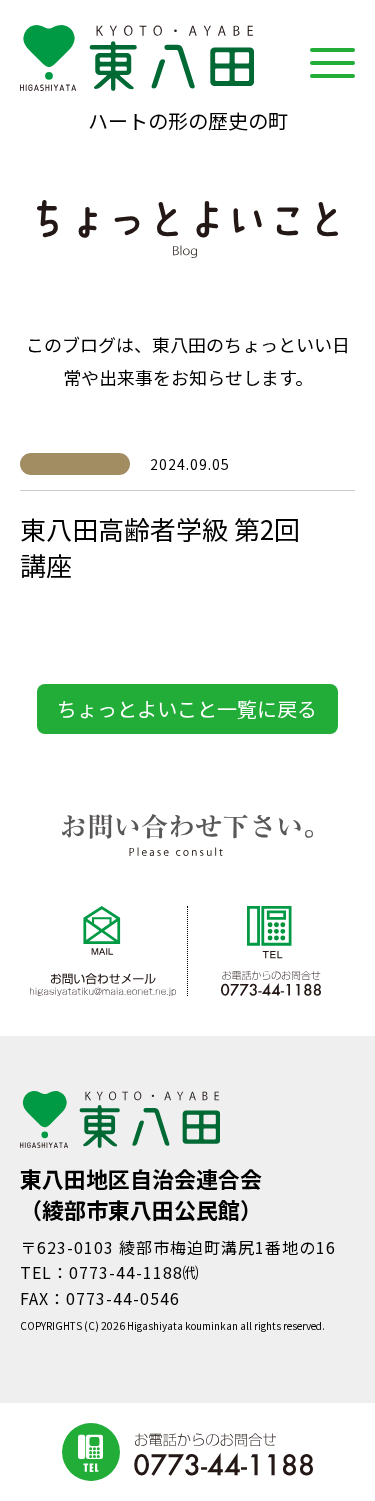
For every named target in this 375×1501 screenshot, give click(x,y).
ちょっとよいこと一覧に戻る (187, 708)
